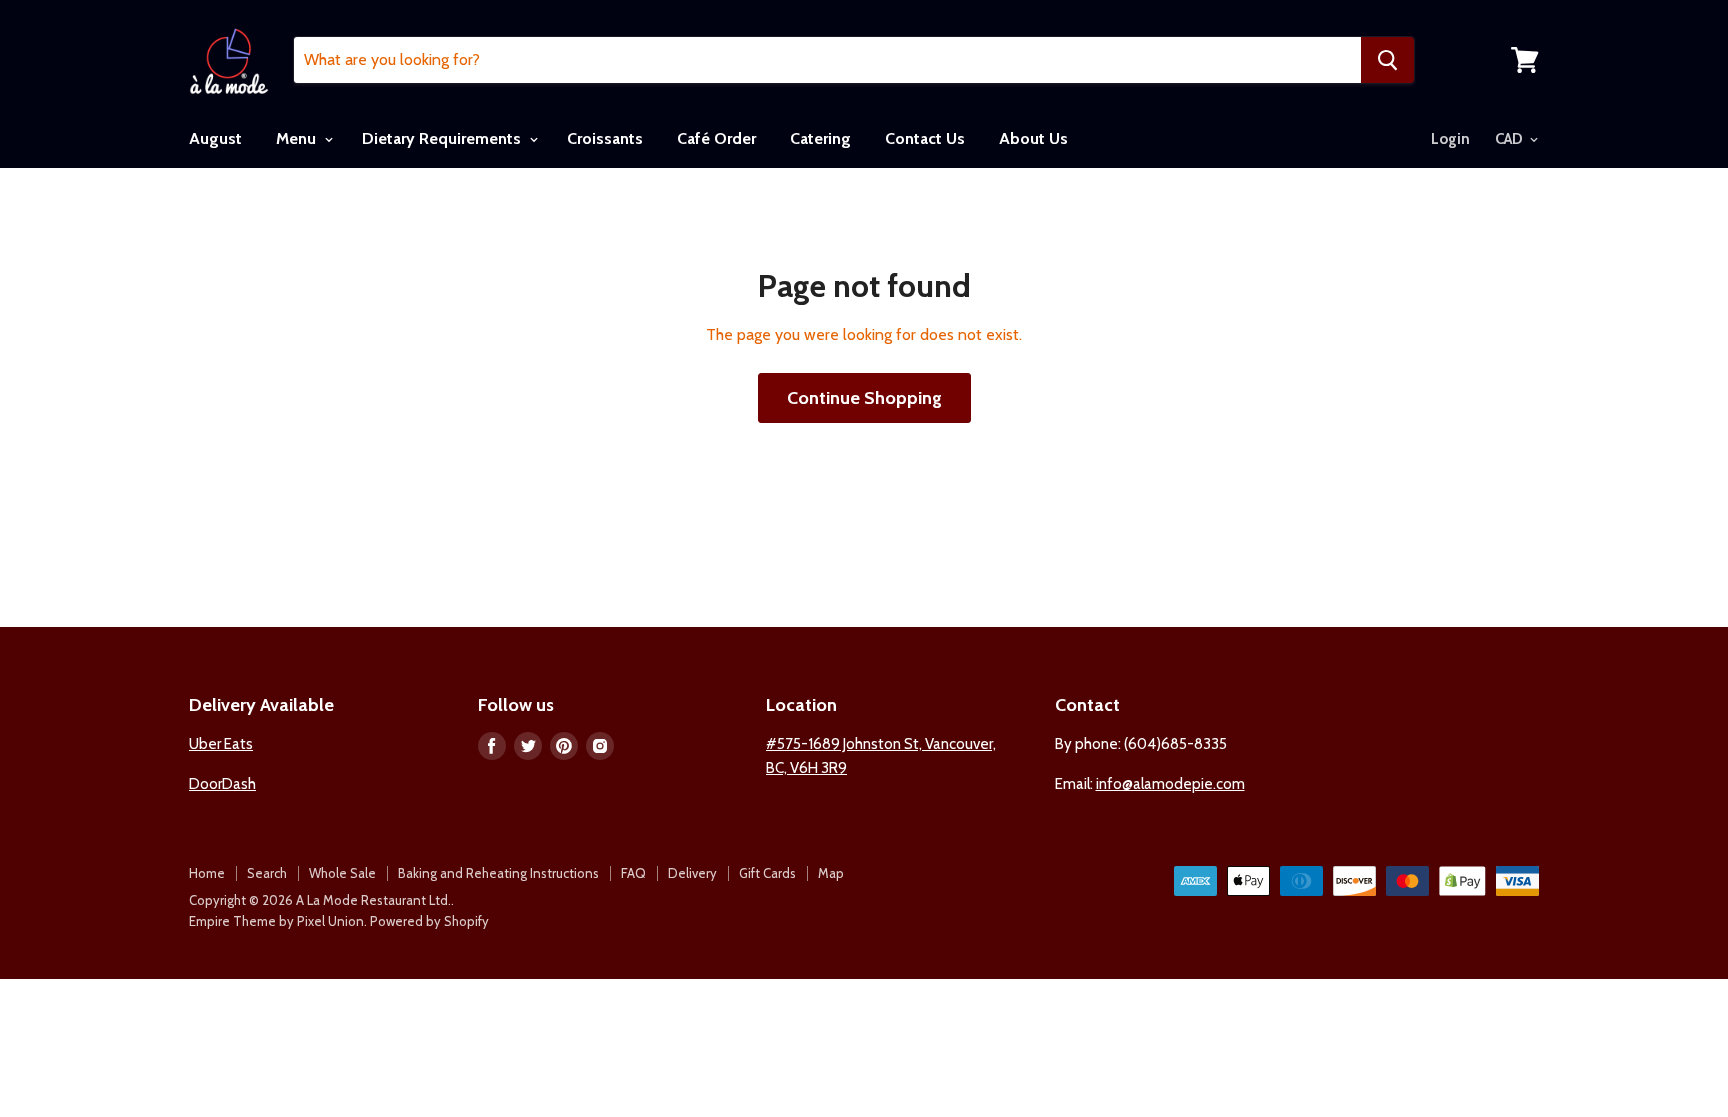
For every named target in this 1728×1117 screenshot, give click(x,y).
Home (207, 873)
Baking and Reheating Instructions (498, 873)
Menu (298, 138)
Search (267, 873)
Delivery (692, 873)
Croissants (605, 138)
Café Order (716, 138)
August (215, 138)
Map (831, 873)
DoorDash (222, 784)
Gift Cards (767, 873)
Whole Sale (342, 873)
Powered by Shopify (429, 921)
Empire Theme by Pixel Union (276, 921)
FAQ (633, 873)
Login (1450, 139)
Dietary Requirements (443, 138)
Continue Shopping (864, 398)
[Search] (1387, 60)
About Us (1033, 138)
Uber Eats (221, 744)
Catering (820, 138)
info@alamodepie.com (1170, 784)
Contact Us (925, 138)
